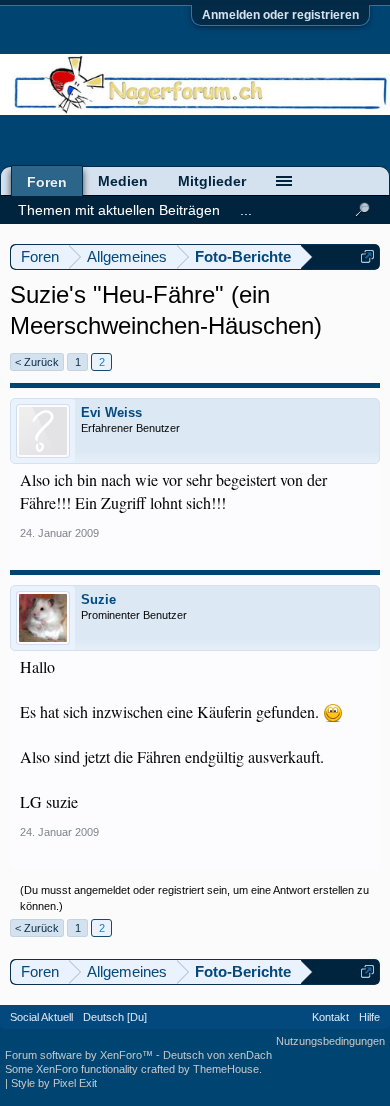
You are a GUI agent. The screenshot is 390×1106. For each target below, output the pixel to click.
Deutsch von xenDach (217, 1055)
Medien (123, 181)
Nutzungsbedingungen (330, 1041)
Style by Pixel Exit (54, 1083)
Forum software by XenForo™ (80, 1055)
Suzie (98, 599)
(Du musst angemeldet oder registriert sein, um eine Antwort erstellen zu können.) (194, 898)
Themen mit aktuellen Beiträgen (119, 210)
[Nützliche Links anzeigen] (367, 256)
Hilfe (369, 1017)
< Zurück (37, 362)
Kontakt (330, 1017)
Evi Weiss (111, 412)
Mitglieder (212, 181)
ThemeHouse (226, 1069)
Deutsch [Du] (115, 1017)
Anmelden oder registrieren (280, 15)
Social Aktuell (41, 1017)
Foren (47, 182)
